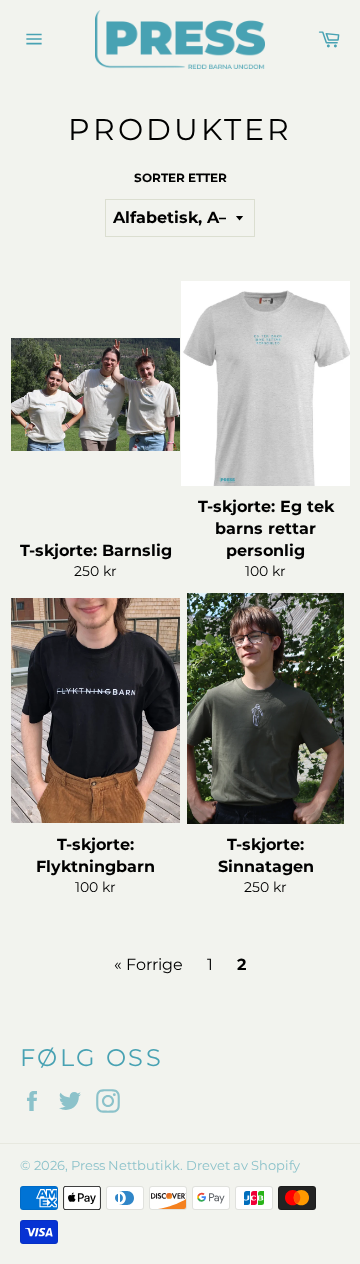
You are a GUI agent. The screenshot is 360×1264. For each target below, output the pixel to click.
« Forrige (148, 964)
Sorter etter (180, 177)
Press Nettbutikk (125, 1165)
